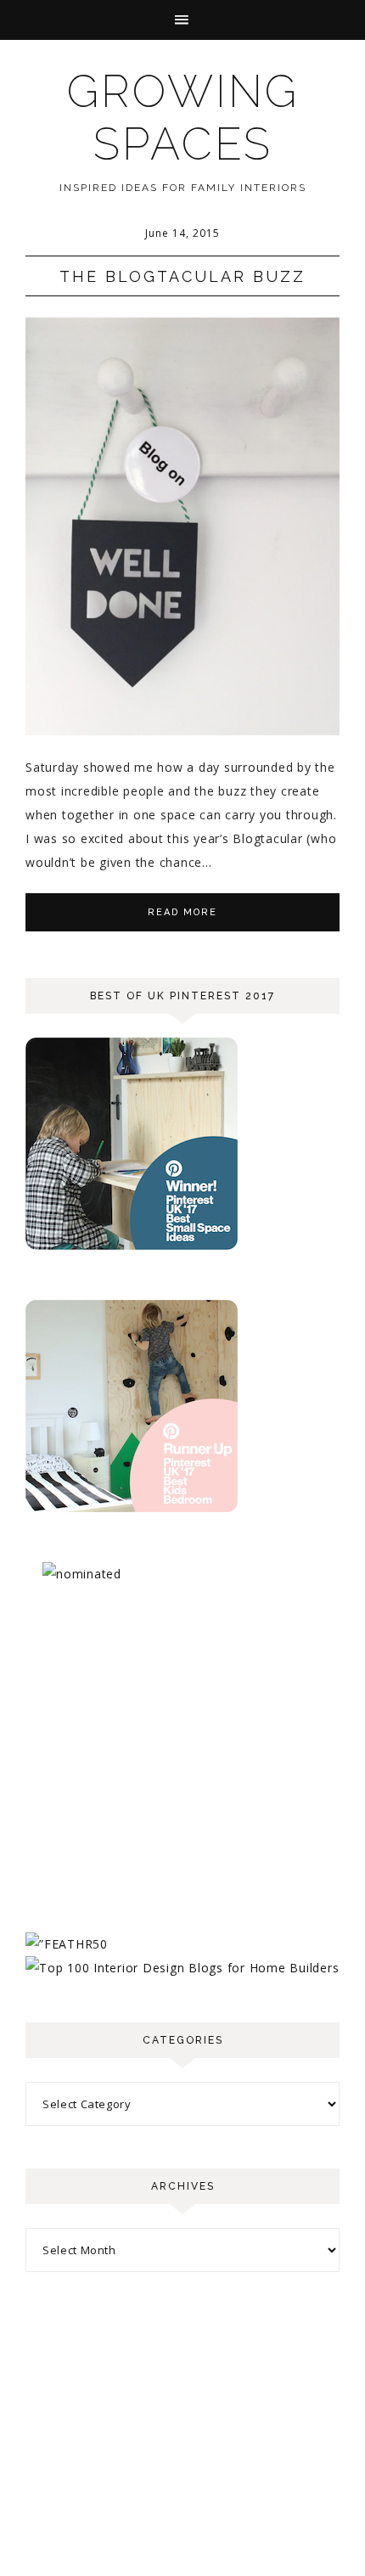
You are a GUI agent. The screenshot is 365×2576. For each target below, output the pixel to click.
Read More (182, 912)
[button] (182, 20)
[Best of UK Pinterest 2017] (132, 1245)
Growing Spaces (183, 118)
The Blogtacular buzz (182, 276)
